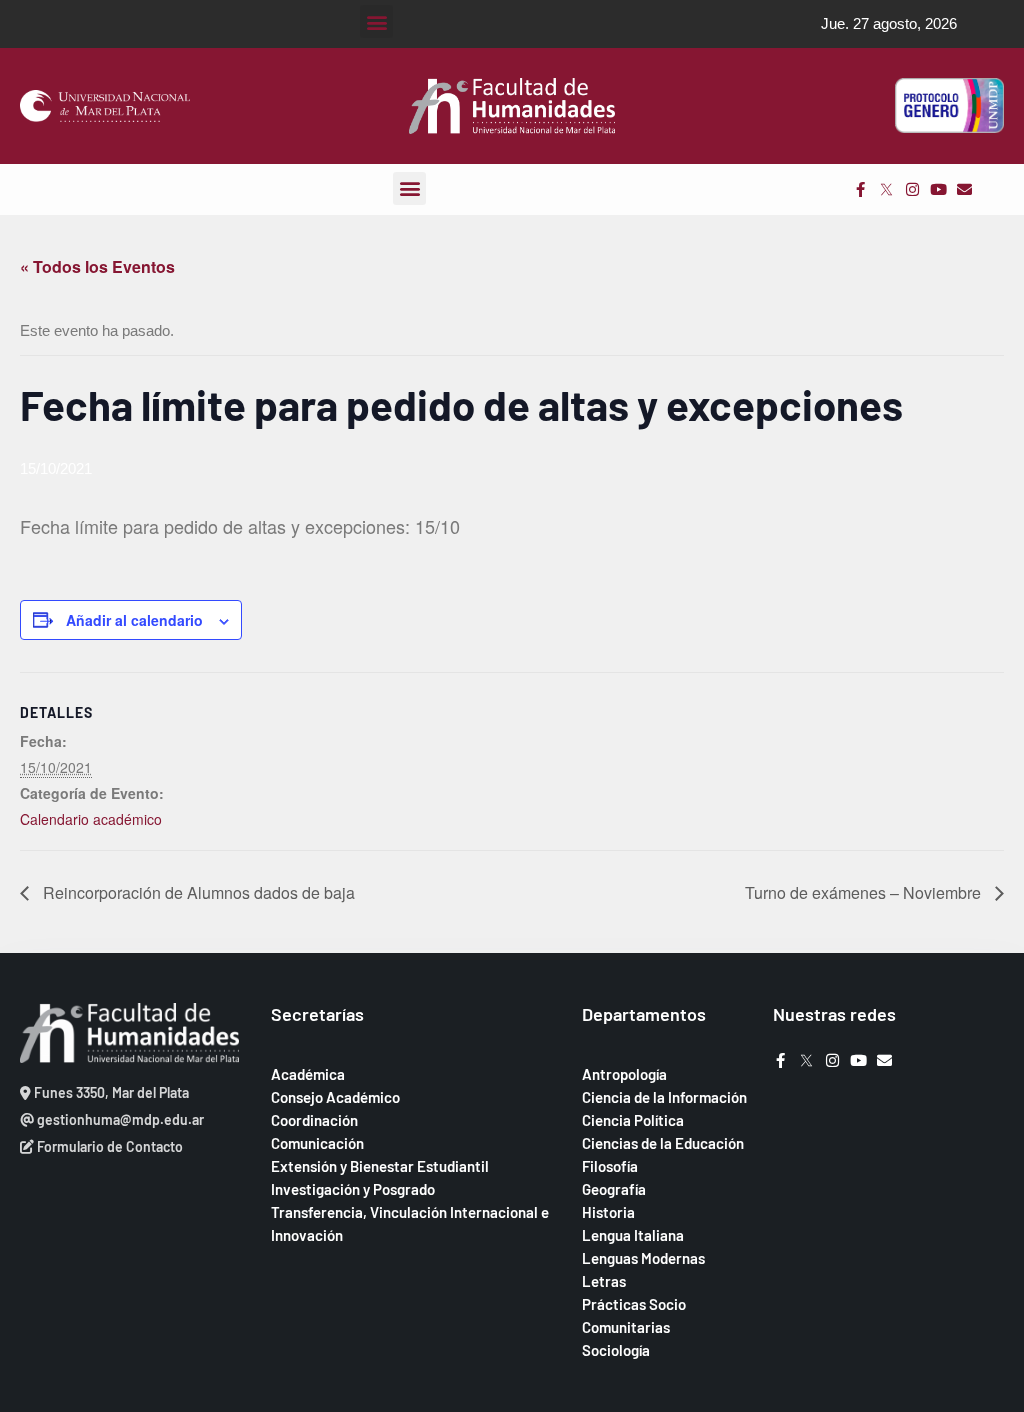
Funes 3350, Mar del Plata (110, 1092)
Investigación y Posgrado (353, 1189)
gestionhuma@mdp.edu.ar (119, 1119)
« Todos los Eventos (97, 266)
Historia (608, 1212)
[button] (376, 21)
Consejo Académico (335, 1097)
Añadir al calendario (134, 620)
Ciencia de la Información (664, 1097)
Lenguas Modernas (643, 1258)
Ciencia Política (633, 1120)
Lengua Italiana (633, 1235)
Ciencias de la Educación (663, 1143)
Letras (604, 1281)
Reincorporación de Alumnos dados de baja (197, 892)
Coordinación (314, 1120)
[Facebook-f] (860, 189)
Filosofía (610, 1166)
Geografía (614, 1189)
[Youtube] (938, 189)
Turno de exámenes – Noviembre (865, 892)
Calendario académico (91, 819)
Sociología (616, 1350)
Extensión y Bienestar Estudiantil (380, 1166)
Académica (308, 1074)
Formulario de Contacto (108, 1146)
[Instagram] (912, 189)
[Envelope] (964, 189)
